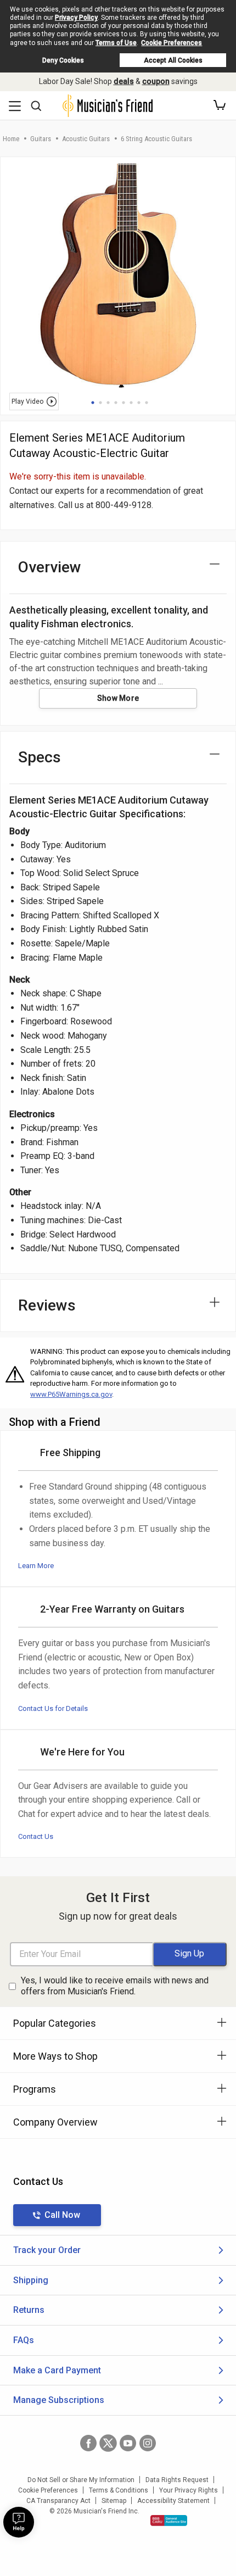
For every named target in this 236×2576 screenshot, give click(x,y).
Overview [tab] (50, 567)
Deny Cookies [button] (63, 60)
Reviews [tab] (47, 1305)
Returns (29, 2310)
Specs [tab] (40, 757)
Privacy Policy (76, 18)
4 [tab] (116, 403)
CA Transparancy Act (58, 2501)
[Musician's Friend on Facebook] (88, 2443)
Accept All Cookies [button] (173, 60)
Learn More (36, 1566)
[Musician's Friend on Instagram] (148, 2443)
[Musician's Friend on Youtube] (128, 2443)
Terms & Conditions (119, 2490)
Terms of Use (116, 43)
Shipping (31, 2280)
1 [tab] (93, 403)
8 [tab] (147, 403)
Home (11, 139)
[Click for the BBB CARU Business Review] (169, 2521)
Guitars (41, 139)
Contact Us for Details (53, 1708)
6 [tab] (131, 403)
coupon (156, 81)
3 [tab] (108, 403)
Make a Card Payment (57, 2370)
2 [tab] (100, 403)
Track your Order (47, 2250)
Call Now (62, 2215)
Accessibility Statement (173, 2501)
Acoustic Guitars (86, 139)
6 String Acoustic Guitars (156, 139)
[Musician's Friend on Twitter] (108, 2443)
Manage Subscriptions (59, 2400)
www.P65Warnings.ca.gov (71, 1394)
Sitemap (114, 2501)
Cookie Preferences (172, 43)
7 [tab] (139, 403)
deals (124, 81)
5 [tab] (123, 403)
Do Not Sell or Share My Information (81, 2480)
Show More (118, 698)
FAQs (24, 2340)
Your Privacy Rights (189, 2490)
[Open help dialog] (19, 2522)
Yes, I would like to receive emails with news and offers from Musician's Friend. (115, 1986)
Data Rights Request (177, 2480)
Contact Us (36, 1836)
